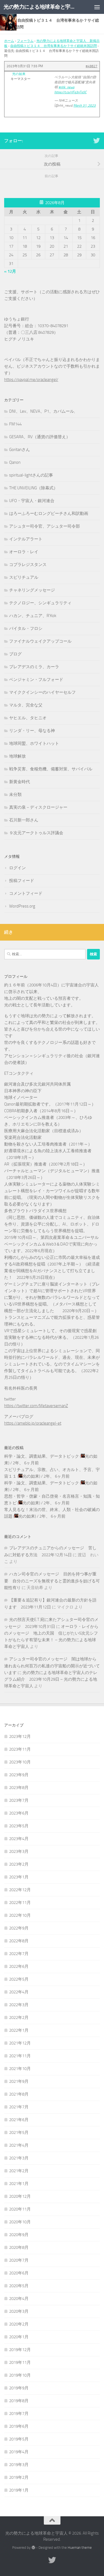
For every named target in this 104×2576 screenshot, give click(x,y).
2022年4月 (19, 1992)
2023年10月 (20, 1762)
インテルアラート (26, 539)
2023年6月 (19, 1813)
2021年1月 (19, 2184)
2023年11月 (20, 1749)
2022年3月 (19, 2005)
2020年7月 (19, 2260)
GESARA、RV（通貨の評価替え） (40, 437)
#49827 (92, 66)
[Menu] (97, 7)
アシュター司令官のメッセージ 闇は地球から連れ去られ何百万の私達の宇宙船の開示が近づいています (52, 1666)
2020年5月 (19, 2286)
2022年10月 (20, 1915)
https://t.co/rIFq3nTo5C (70, 92)
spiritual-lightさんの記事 (31, 475)
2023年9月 (19, 1775)
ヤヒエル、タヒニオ (28, 718)
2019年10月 (20, 2375)
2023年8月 (19, 1788)
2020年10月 (20, 2222)
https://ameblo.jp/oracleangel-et (33, 1423)
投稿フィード (22, 881)
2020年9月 (19, 2235)
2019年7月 (19, 2414)
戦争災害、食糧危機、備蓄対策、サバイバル (51, 769)
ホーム (9, 41)
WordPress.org (22, 906)
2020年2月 (19, 2324)
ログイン (17, 868)
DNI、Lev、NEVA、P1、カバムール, (42, 411)
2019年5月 (19, 2439)
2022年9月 (19, 1928)
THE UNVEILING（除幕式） (33, 488)
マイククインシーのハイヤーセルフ (42, 692)
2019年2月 (19, 2477)
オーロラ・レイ (24, 552)
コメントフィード (26, 893)
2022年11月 (20, 1903)
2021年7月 (19, 2107)
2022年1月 (19, 2030)
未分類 (15, 795)
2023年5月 (19, 1826)
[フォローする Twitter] (97, 141)
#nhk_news (66, 87)
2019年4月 (19, 2452)
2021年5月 (19, 2133)
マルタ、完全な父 (26, 705)
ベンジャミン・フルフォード (36, 680)
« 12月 (10, 271)
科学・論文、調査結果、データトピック (42, 1456)
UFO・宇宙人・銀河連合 (32, 501)
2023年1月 (19, 1877)
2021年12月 (20, 2043)
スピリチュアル (24, 577)
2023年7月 (19, 1800)
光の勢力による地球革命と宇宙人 (41, 7)
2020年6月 (19, 2273)
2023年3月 (19, 1851)
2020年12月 (20, 2196)
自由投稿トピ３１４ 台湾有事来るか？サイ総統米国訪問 (54, 46)
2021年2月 (19, 2171)
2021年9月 (19, 2081)
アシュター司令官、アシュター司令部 (45, 526)
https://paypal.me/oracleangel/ (31, 380)
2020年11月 (20, 2209)
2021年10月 (20, 2069)
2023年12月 (20, 1736)
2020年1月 (19, 2337)
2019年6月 (19, 2426)
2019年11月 (20, 2362)
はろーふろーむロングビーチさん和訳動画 (49, 513)
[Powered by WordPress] (33, 2548)
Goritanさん (20, 450)
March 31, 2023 (85, 106)
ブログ (15, 654)
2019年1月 (19, 2490)
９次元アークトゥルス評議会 (36, 833)
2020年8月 (19, 2247)
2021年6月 (19, 2120)
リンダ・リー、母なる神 (32, 731)
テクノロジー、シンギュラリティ (40, 603)
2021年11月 (20, 2056)
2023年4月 (19, 1839)
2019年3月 (19, 2465)
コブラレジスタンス (28, 565)
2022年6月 (19, 1966)
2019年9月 (19, 2388)
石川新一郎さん (24, 820)
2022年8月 (19, 1941)
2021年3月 (19, 2158)
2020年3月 (19, 2311)
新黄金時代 (20, 782)
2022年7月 (19, 1954)
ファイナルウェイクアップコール (40, 641)
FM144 (15, 424)
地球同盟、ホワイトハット (34, 743)
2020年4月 (19, 2299)
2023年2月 (19, 1864)
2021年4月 (19, 2145)
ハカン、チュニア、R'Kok (33, 616)
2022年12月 (20, 1890)
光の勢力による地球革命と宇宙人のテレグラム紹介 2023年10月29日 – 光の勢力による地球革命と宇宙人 (51, 1679)
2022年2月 (19, 2018)
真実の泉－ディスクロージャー (38, 807)
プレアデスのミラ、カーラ (34, 667)
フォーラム (25, 41)
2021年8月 (19, 2094)
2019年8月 (19, 2401)
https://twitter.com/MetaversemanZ (36, 1406)
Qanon (15, 462)
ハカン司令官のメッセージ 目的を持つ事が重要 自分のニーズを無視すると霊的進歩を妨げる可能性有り (52, 1581)
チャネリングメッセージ (32, 590)
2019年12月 (20, 2350)
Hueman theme (80, 2548)
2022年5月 (19, 1979)
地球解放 (17, 756)
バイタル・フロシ (26, 628)
